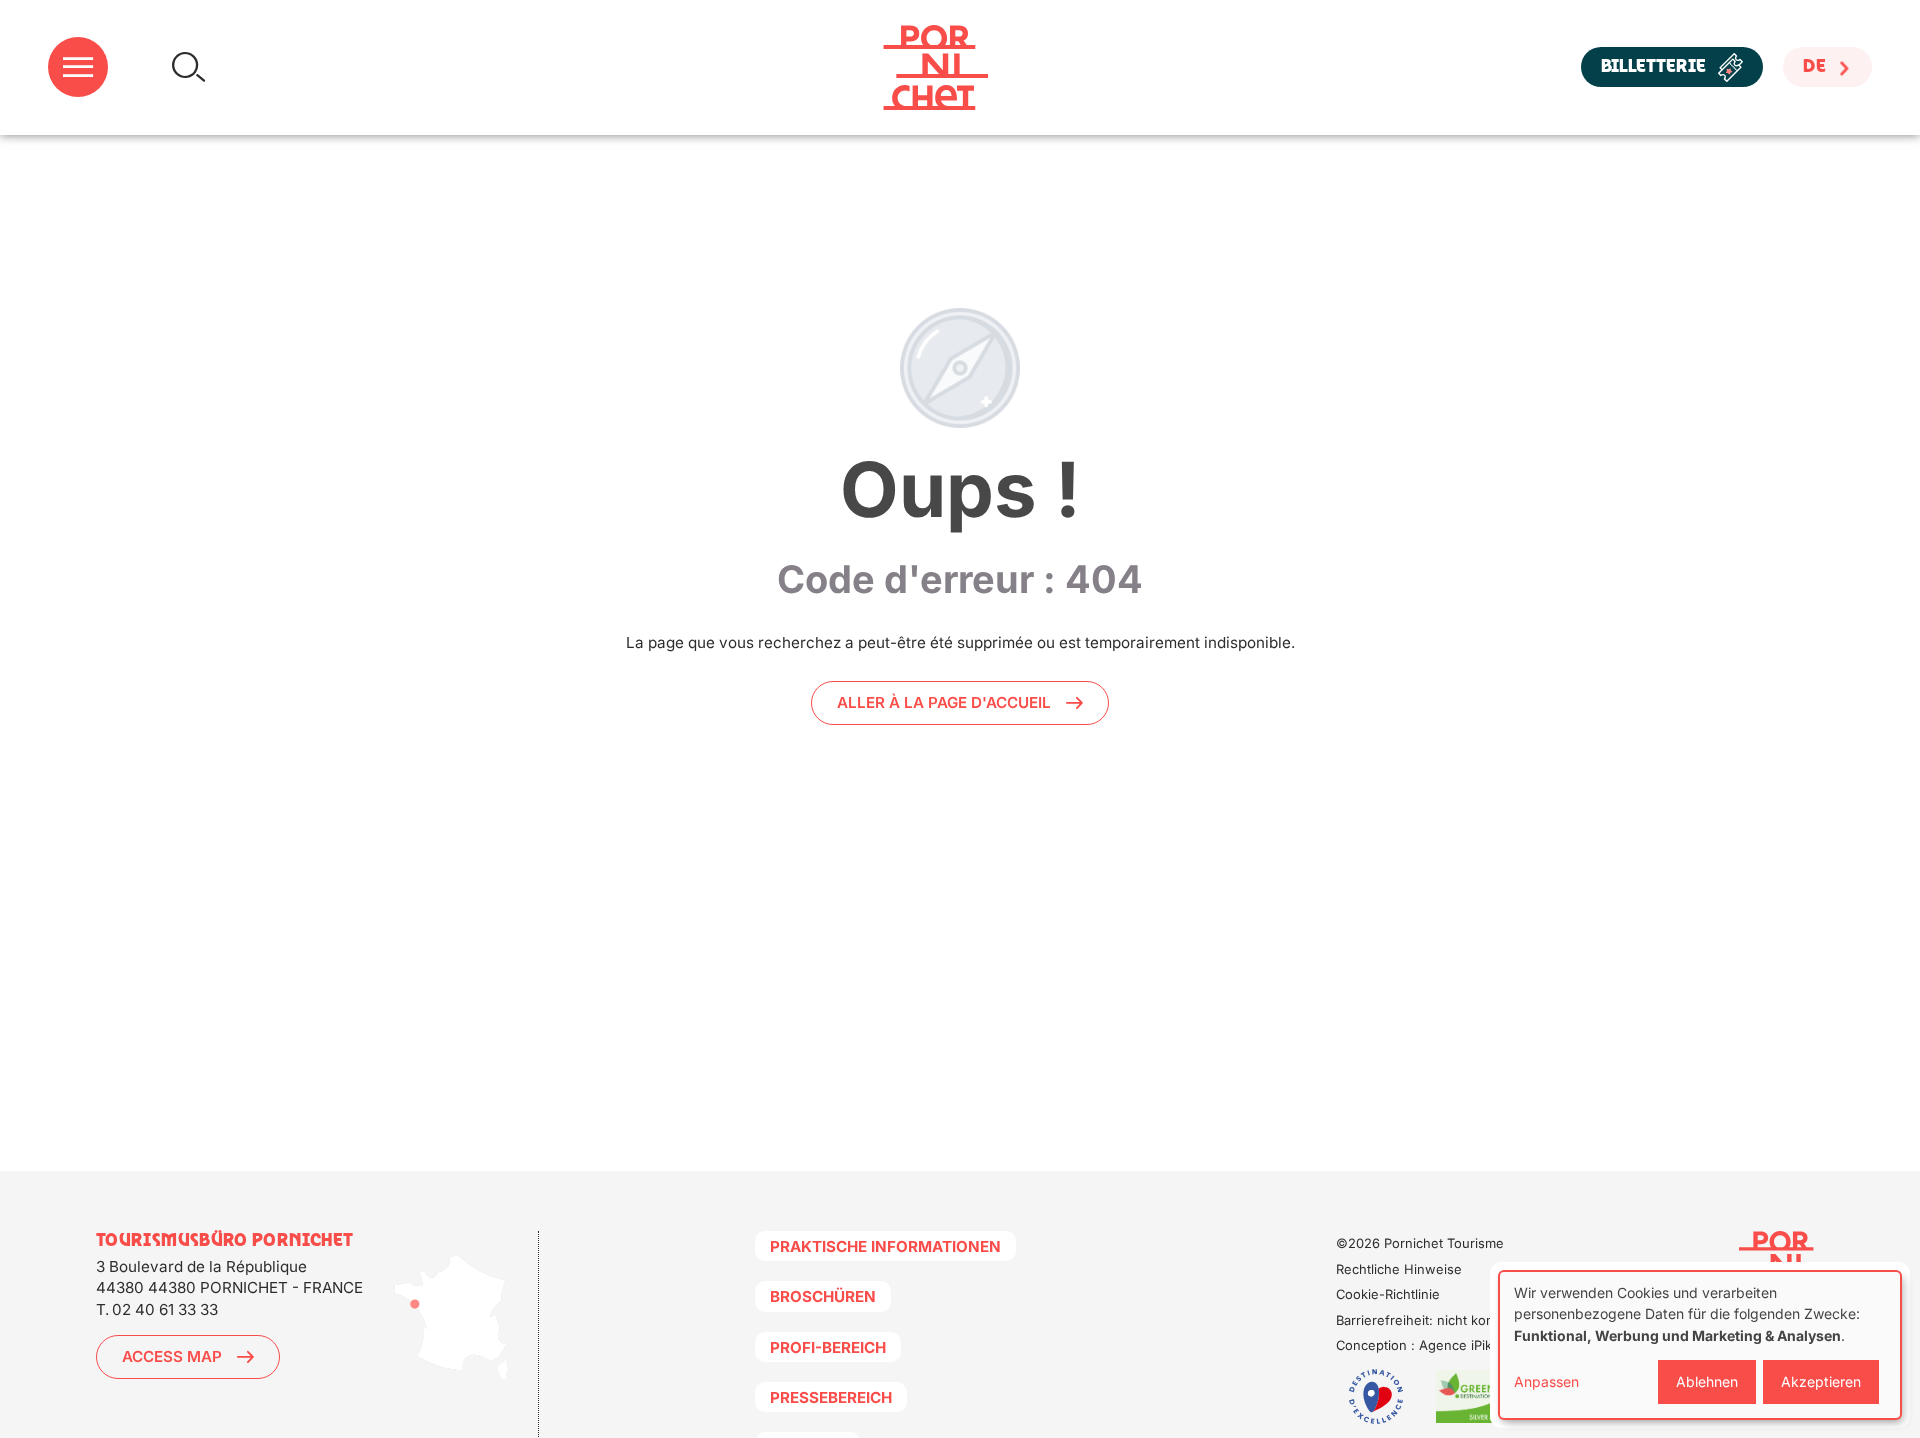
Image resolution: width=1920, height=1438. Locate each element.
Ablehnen (1707, 1381)
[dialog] (1700, 1345)
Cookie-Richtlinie (1388, 1294)
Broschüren (823, 1296)
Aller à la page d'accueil (944, 702)
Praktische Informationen (885, 1246)
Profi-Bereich (828, 1347)
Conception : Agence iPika (1417, 1345)
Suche (188, 67)
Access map (172, 1356)
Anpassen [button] (1546, 1381)
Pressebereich (831, 1397)
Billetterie (1653, 67)
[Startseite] (935, 67)
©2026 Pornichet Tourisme (1420, 1243)
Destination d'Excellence (1376, 1396)
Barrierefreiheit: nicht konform (1429, 1320)
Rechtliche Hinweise (1399, 1269)
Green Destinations (1476, 1396)
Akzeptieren (1821, 1381)
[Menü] (78, 68)
